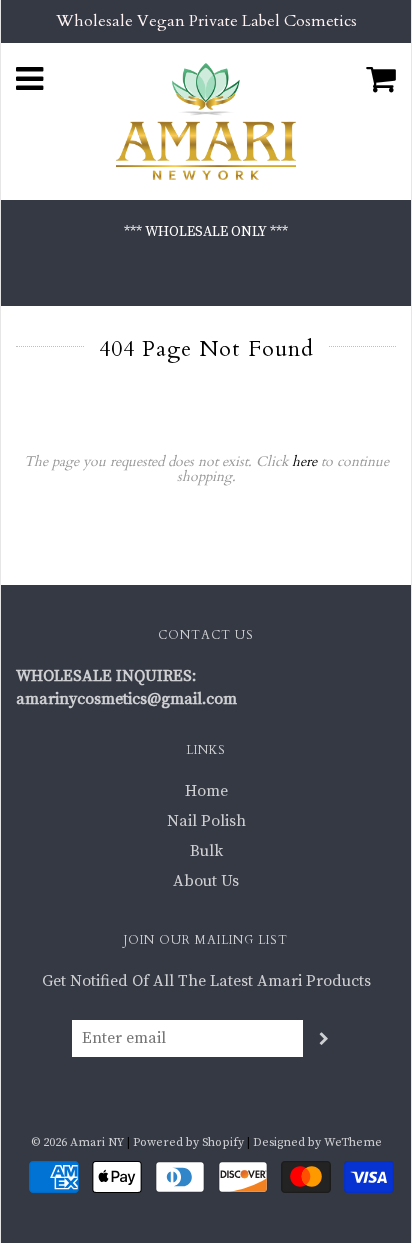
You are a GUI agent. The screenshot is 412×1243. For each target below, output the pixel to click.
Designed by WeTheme (317, 1142)
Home (206, 791)
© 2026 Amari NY (77, 1142)
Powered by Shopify (188, 1142)
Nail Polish (206, 821)
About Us (206, 881)
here (304, 461)
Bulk (206, 851)
